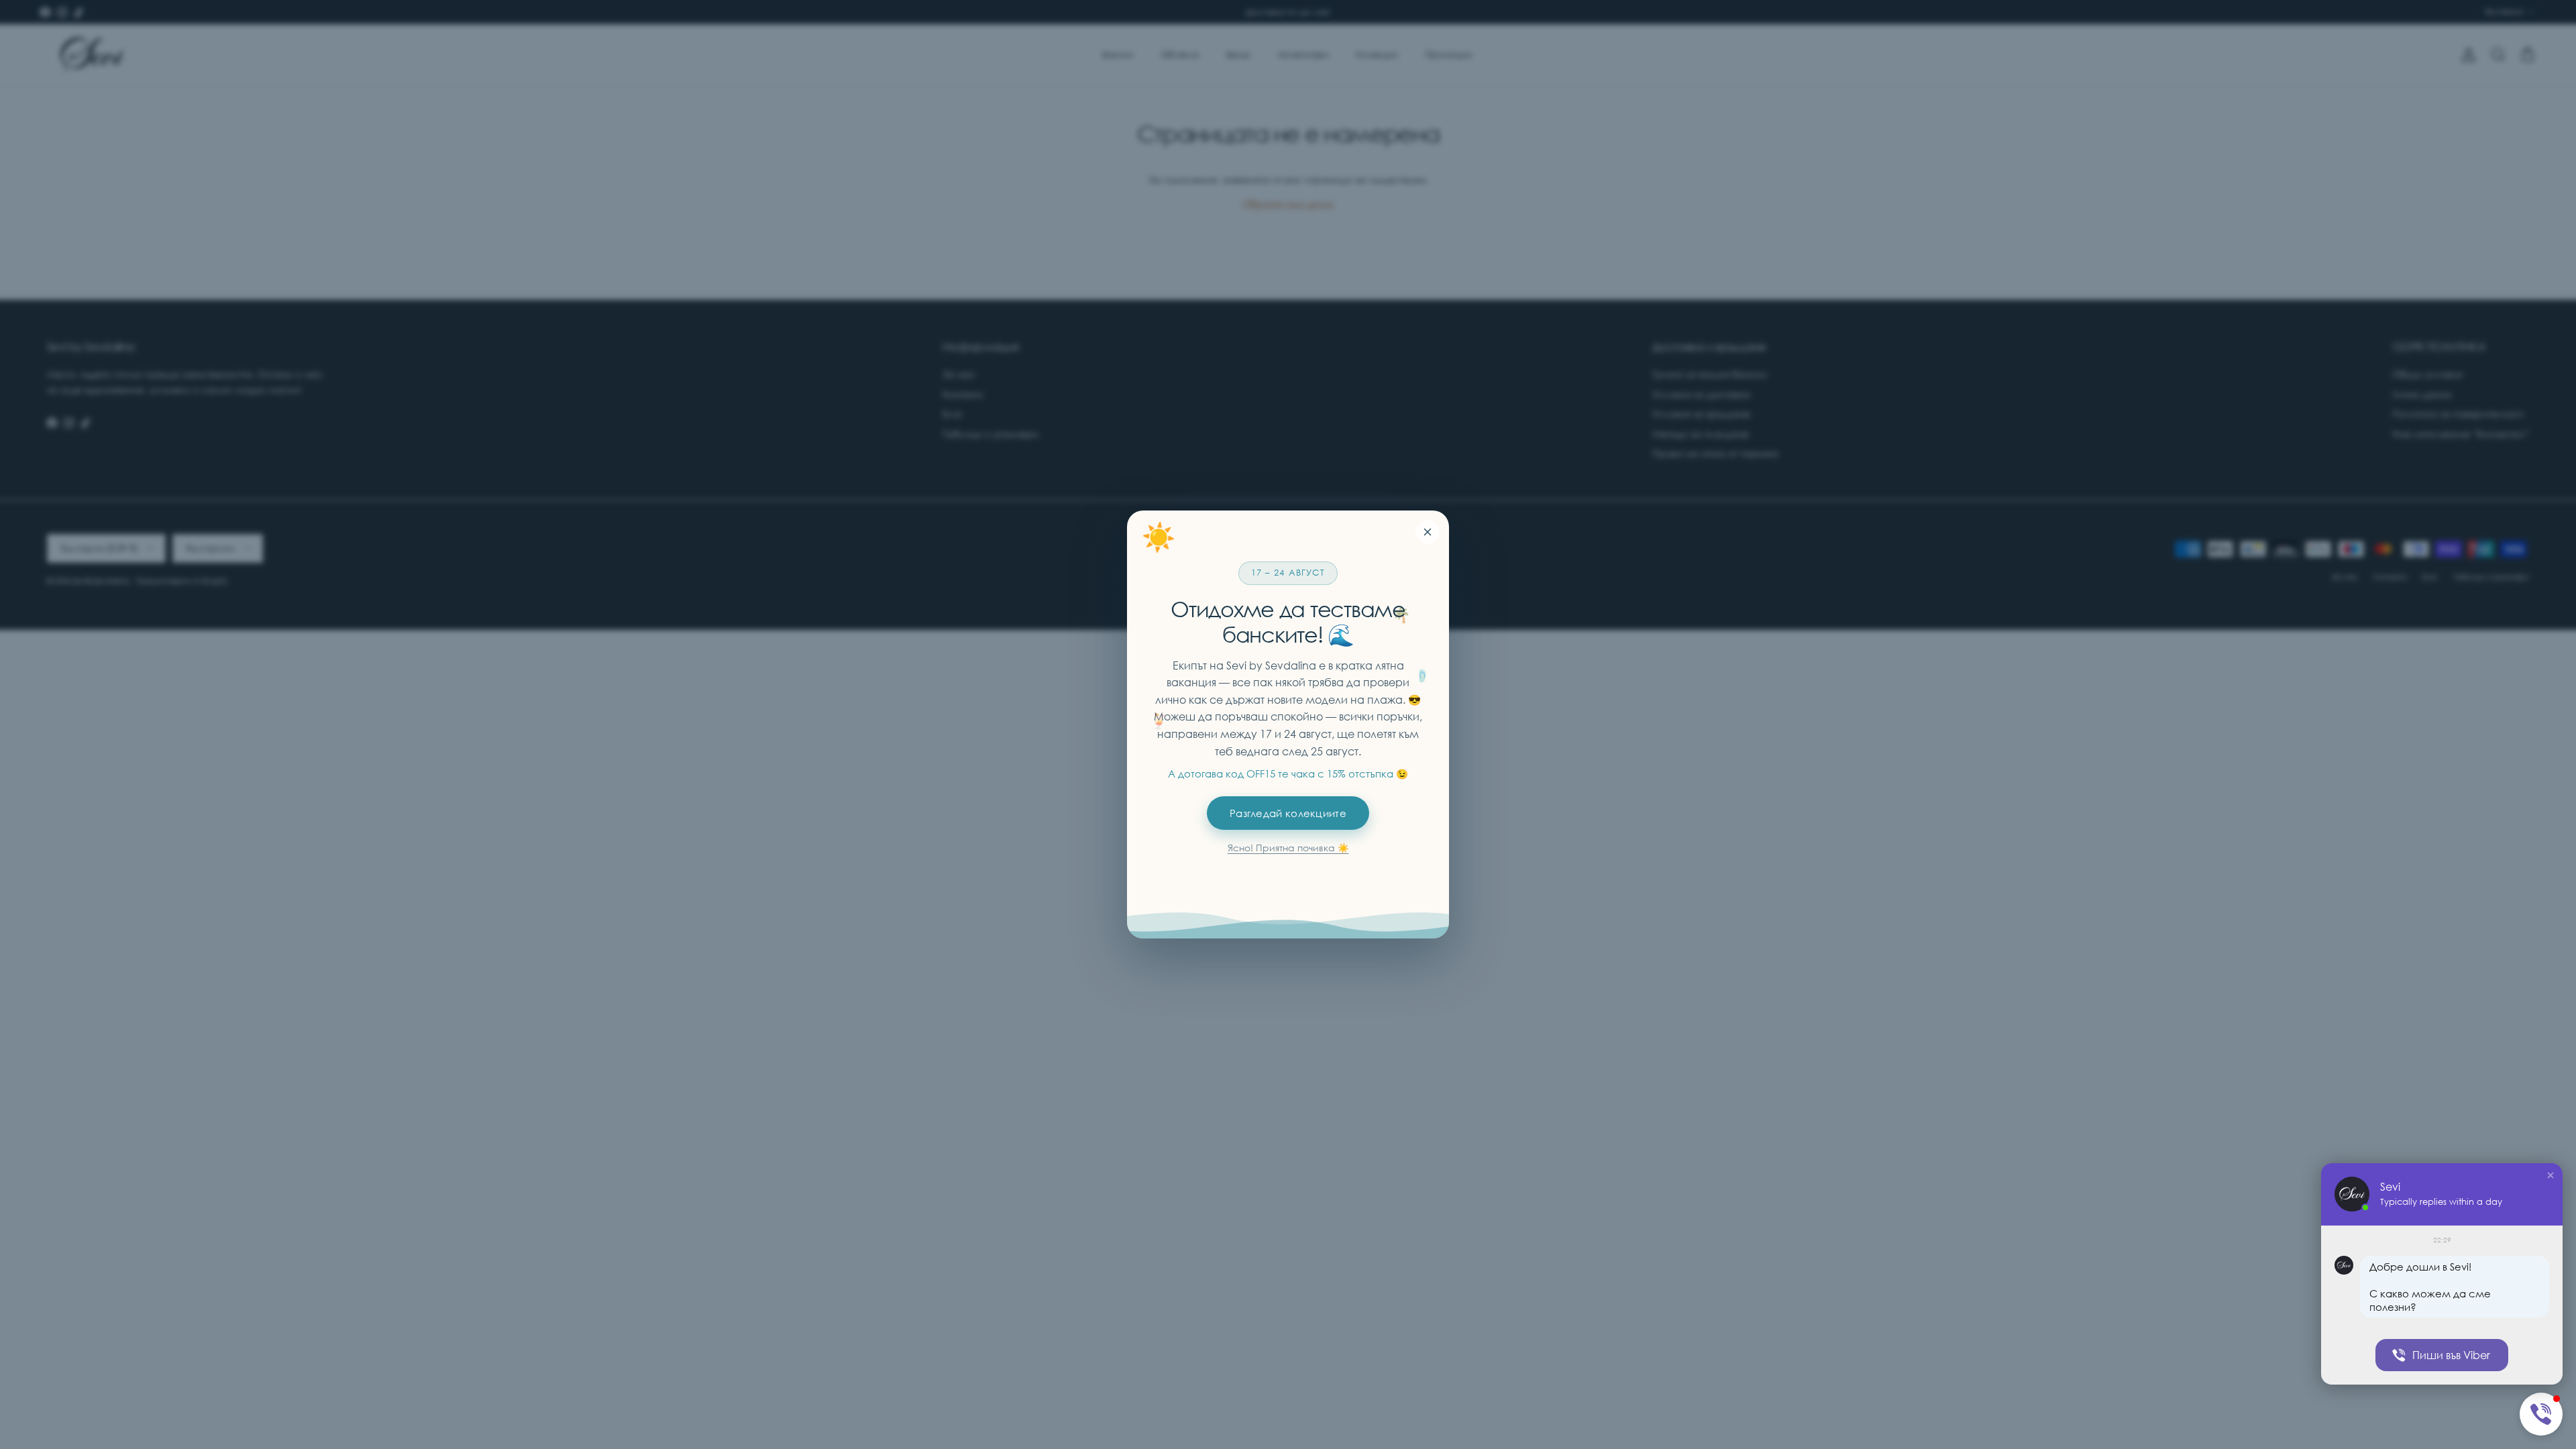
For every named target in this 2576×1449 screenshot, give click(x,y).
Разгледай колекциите (1288, 813)
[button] (2551, 1175)
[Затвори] (1428, 532)
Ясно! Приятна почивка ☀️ (1288, 848)
